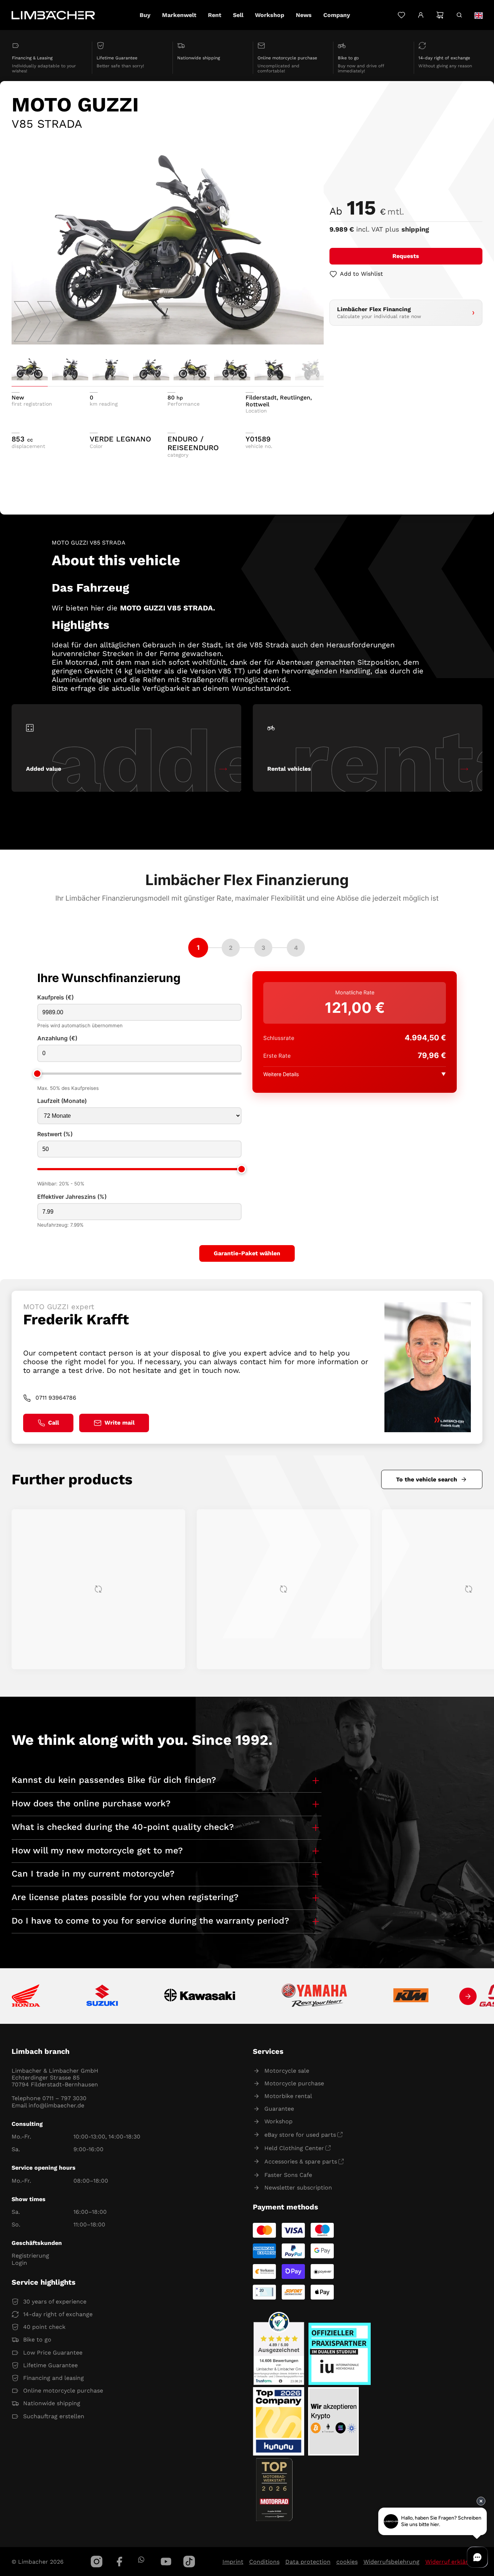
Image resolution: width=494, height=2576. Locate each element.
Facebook (120, 2562)
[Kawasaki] (200, 1996)
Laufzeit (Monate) (62, 1101)
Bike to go (37, 2340)
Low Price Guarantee (53, 2353)
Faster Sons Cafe (288, 2175)
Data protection (308, 2562)
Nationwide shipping (52, 2403)
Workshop (278, 2121)
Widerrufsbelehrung (391, 2562)
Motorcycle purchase (294, 2083)
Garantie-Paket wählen (247, 1253)
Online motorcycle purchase (63, 2391)
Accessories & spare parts (301, 2162)
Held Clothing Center (294, 2148)
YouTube (166, 2562)
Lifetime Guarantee (50, 2365)
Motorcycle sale (287, 2071)
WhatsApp (141, 2560)
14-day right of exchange (58, 2314)
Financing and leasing (54, 2378)
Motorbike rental (288, 2096)
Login (19, 2263)
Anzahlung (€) (57, 1038)
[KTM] (411, 1996)
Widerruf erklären (450, 2562)
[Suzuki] (102, 1996)
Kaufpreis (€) (56, 997)
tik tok (189, 2562)
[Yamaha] (314, 1996)
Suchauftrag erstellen (54, 2416)
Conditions (264, 2562)
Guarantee (279, 2109)
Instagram (97, 2562)
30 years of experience (55, 2302)
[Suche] (459, 15)
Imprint (233, 2562)
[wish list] (401, 15)
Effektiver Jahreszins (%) (72, 1197)
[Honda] (26, 1996)
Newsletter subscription (298, 2188)
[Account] (421, 15)
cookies (347, 2562)
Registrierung (30, 2256)
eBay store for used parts (300, 2135)
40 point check (44, 2327)
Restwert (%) (55, 1134)
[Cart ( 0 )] (440, 15)
